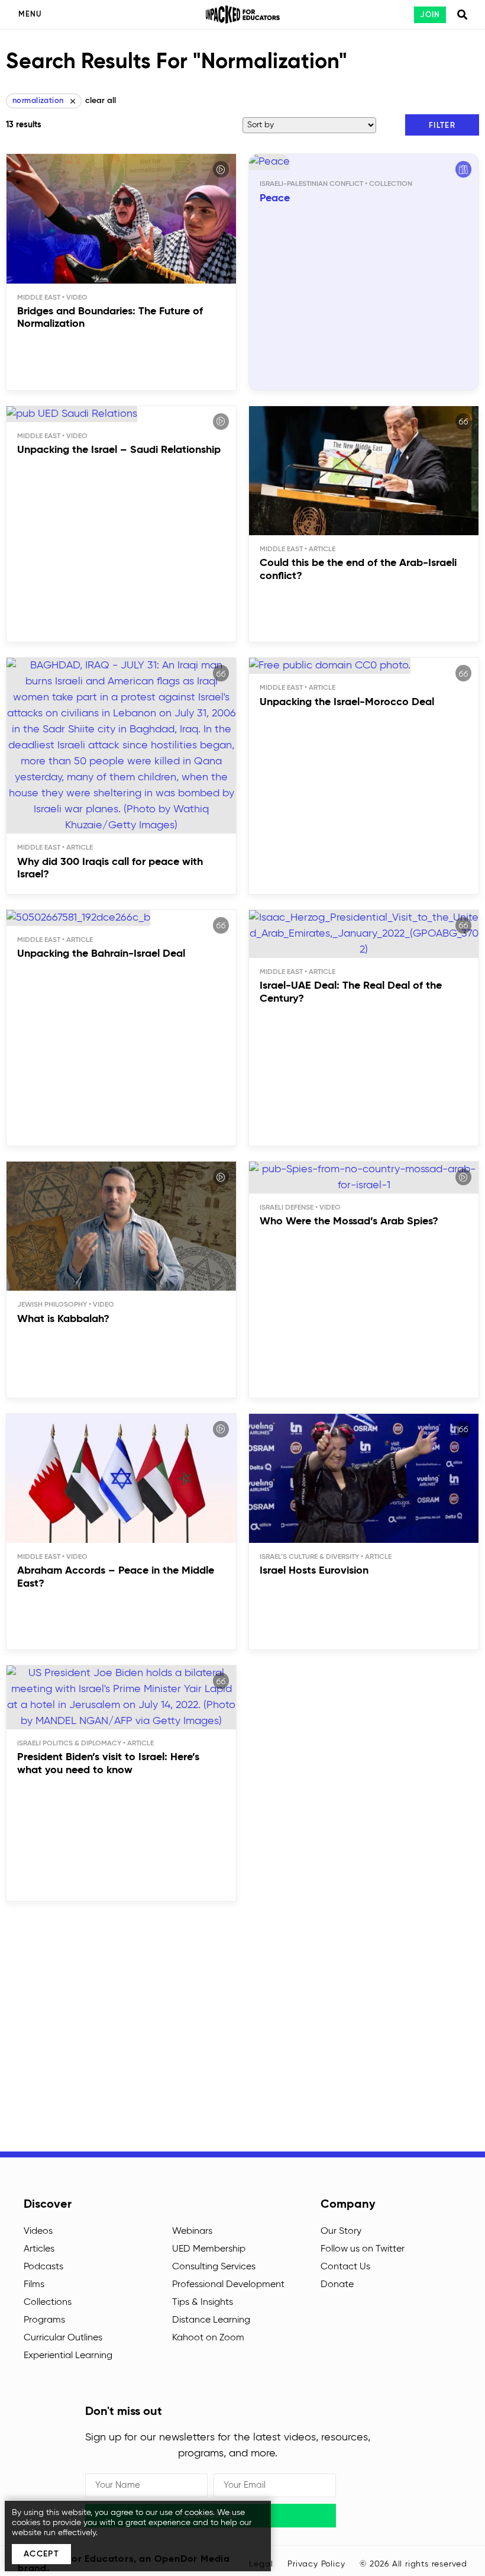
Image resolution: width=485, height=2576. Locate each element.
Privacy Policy (316, 2564)
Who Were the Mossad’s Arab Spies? (349, 1221)
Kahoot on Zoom (208, 2338)
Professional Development (228, 2285)
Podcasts (43, 2267)
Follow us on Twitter (363, 2249)
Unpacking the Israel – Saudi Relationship (119, 450)
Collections (48, 2302)
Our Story (341, 2231)
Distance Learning (211, 2320)
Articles (39, 2249)
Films (34, 2285)
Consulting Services (214, 2267)
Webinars (192, 2231)
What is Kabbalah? (63, 1319)
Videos (38, 2231)
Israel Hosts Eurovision (314, 1571)
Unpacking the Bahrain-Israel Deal (101, 954)
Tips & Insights (203, 2302)
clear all (101, 101)
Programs (44, 2320)
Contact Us (345, 2267)
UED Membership (209, 2249)
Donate (337, 2285)
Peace (275, 198)
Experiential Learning (68, 2356)
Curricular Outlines (63, 2338)
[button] (442, 125)
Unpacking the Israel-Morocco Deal (347, 702)
